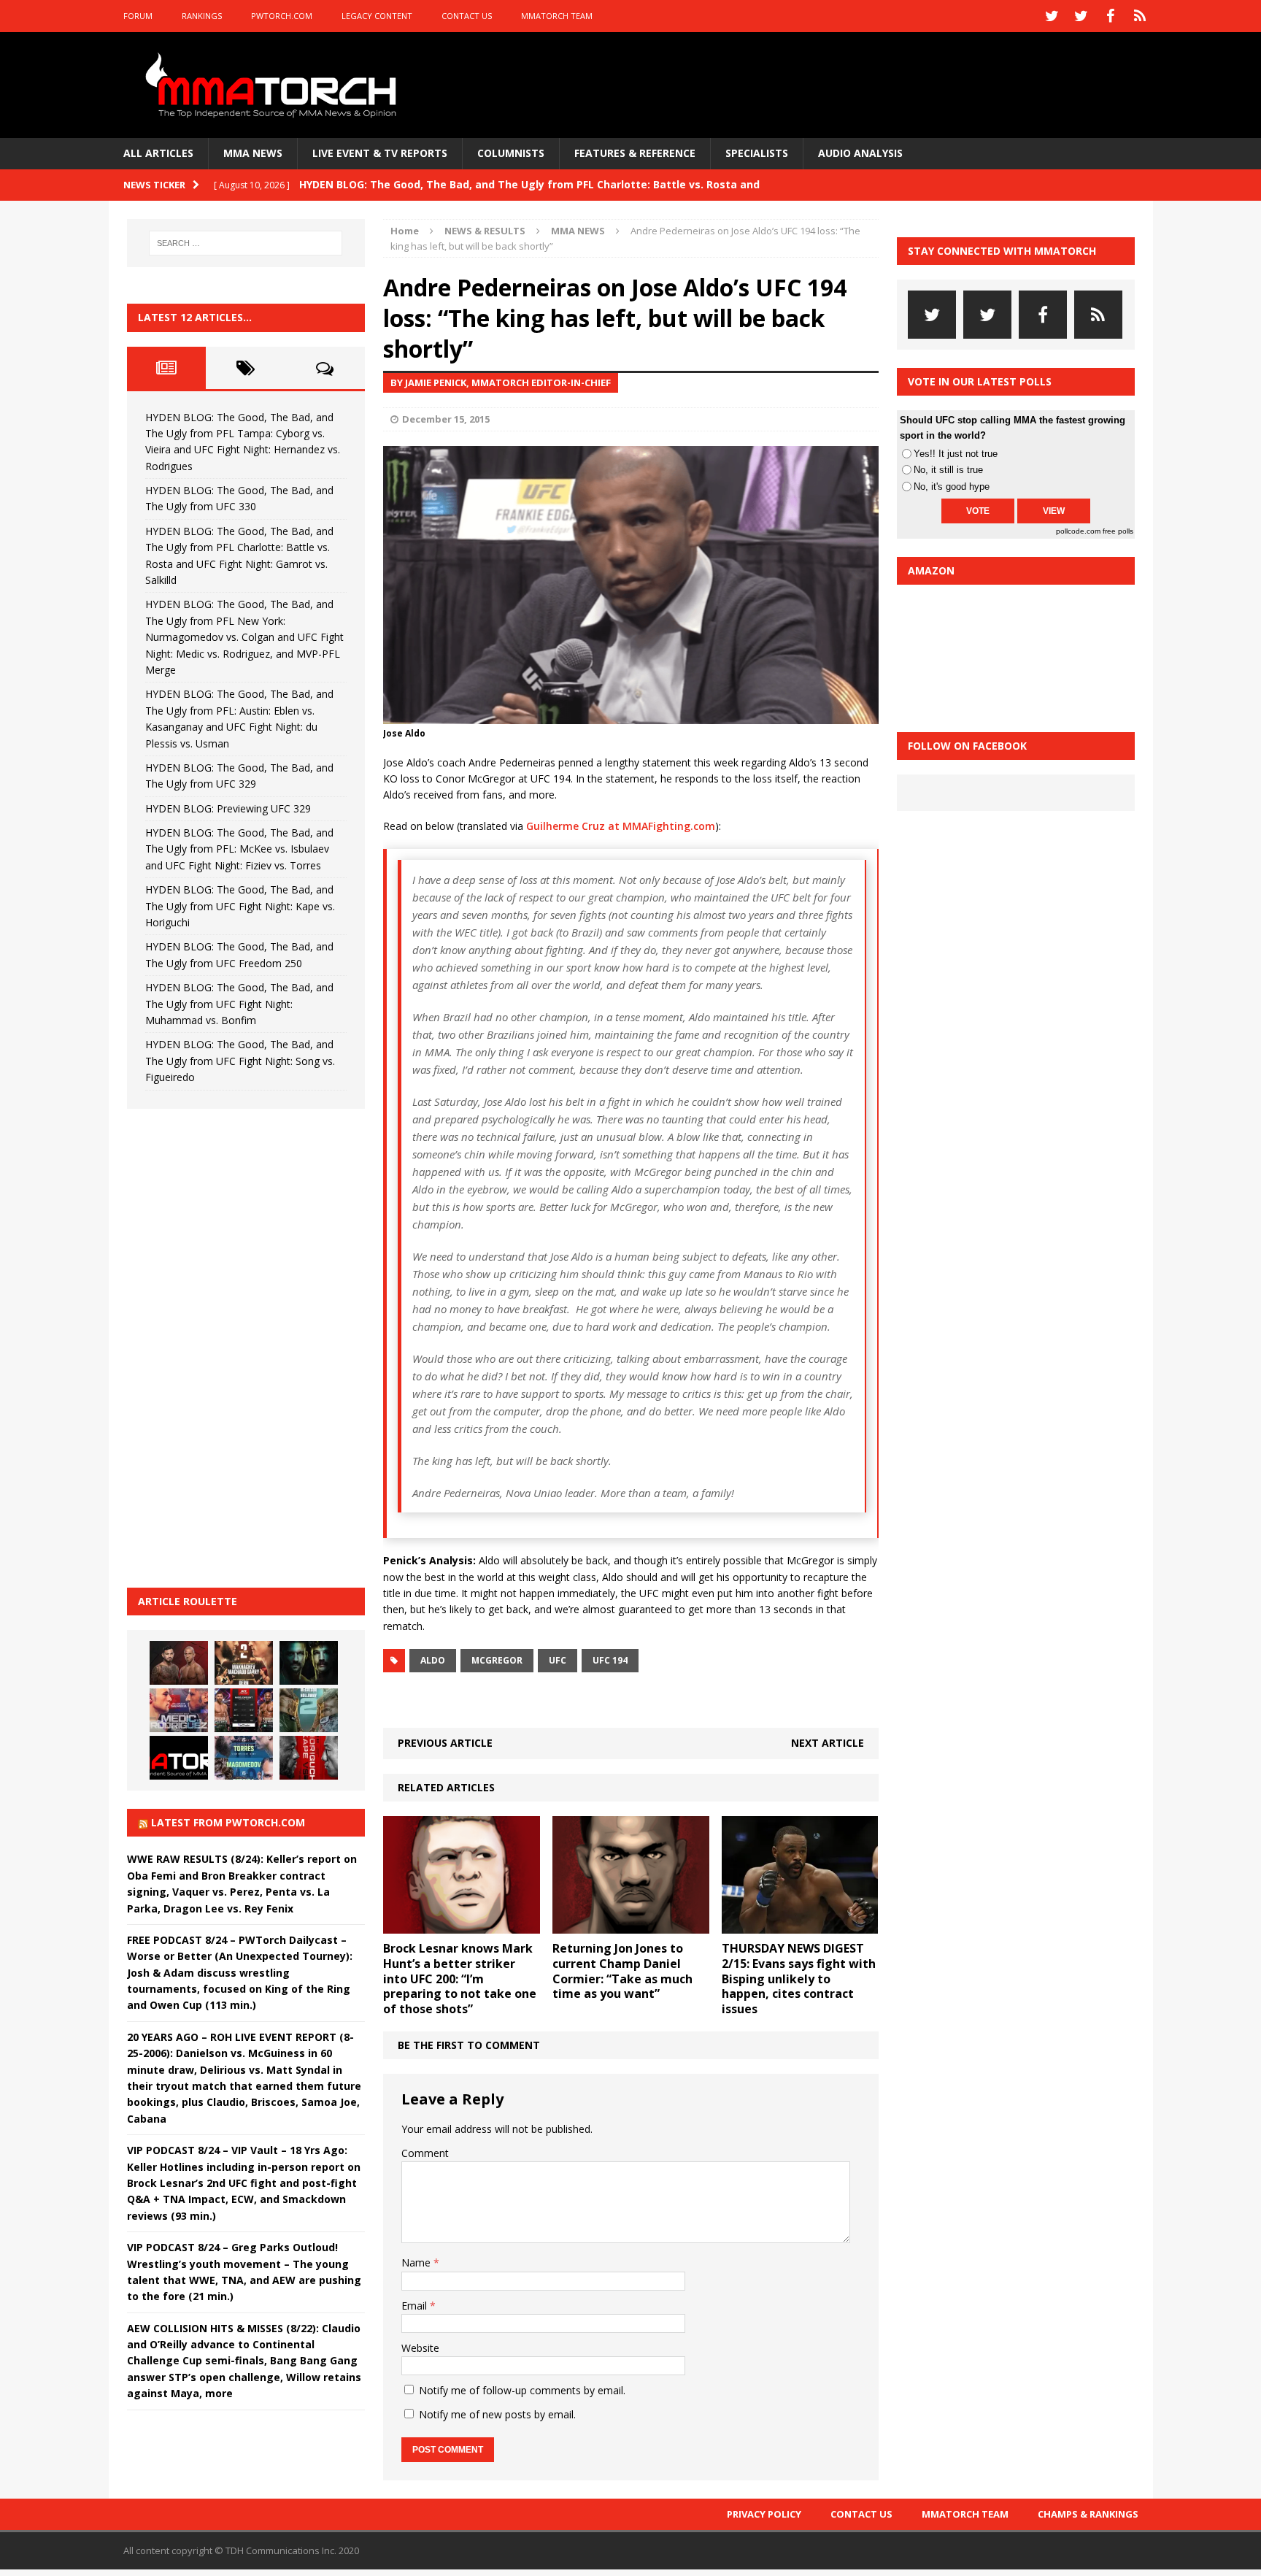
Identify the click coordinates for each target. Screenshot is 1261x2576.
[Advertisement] (236, 1346)
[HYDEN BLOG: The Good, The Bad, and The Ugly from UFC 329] (309, 1710)
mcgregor (497, 1660)
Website (420, 2348)
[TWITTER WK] (1081, 16)
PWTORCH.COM (282, 16)
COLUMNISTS (511, 153)
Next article (828, 1743)
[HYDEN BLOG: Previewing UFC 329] (179, 1758)
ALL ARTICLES (158, 153)
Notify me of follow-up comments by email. (522, 2390)
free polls (1118, 531)
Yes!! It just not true (956, 454)
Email (416, 2306)
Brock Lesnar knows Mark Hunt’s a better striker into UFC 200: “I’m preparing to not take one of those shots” (460, 1979)
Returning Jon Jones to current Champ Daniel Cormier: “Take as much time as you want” (622, 1971)
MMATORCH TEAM (557, 16)
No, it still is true (948, 470)
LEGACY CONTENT (377, 16)
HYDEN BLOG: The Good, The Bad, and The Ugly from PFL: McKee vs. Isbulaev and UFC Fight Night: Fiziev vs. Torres (239, 849)
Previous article (445, 1743)
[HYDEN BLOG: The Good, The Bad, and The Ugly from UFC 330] (244, 1663)
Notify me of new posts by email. (497, 2414)
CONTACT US (467, 16)
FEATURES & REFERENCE (635, 153)
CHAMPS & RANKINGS (1088, 2514)
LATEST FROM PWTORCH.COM (228, 1822)
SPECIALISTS (757, 153)
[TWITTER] (1052, 16)
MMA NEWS (253, 153)
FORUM (138, 16)
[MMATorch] (274, 85)
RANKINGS (202, 16)
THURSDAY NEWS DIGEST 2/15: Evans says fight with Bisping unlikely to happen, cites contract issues (799, 1979)
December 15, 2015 (446, 419)
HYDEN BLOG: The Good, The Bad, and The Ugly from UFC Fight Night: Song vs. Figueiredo (240, 1061)
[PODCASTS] (1140, 16)
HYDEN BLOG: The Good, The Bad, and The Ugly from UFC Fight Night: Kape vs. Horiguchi (240, 906)
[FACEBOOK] (1111, 16)
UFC (558, 1660)
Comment (425, 2153)
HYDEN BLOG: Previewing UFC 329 (228, 808)
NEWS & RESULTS (485, 231)
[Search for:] (246, 243)
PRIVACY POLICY (764, 2514)
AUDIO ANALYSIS (860, 153)
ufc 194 (610, 1660)
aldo (433, 1660)
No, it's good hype (952, 487)
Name (417, 2262)
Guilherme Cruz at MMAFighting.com (621, 826)
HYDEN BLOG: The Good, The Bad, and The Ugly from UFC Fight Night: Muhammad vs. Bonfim (239, 1004)
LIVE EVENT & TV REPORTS (380, 153)
